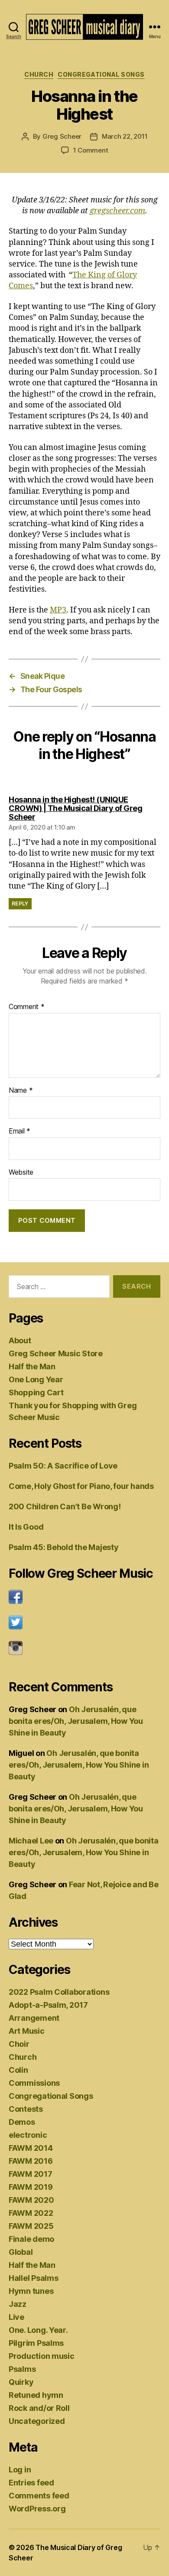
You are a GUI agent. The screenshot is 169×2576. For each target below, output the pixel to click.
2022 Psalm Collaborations (59, 1992)
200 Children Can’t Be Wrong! (65, 1506)
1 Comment (91, 150)
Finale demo (31, 2239)
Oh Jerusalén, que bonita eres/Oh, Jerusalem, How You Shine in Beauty (76, 1721)
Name (21, 1091)
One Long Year (36, 1379)
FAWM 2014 (31, 2148)
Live (16, 2317)
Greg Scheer (62, 136)
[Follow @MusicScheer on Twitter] (84, 1622)
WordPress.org (37, 2509)
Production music (42, 2356)
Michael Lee (31, 1841)
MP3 (58, 610)
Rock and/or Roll (39, 2408)
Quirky (21, 2382)
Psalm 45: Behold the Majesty (63, 1547)
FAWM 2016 (31, 2161)
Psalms (22, 2369)
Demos (22, 2122)
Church (39, 74)
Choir (19, 2044)
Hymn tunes (31, 2291)
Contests (26, 2109)
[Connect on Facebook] (84, 1597)
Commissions (34, 2083)
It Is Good (26, 1527)
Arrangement (34, 2018)
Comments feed (39, 2496)
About (20, 1340)
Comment (27, 1007)
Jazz (18, 2304)
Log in (20, 2470)
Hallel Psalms (34, 2278)
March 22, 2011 (125, 136)
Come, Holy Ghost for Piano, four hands (81, 1486)
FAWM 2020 (31, 2200)
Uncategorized (37, 2421)
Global (21, 2252)
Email (19, 1131)
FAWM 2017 (31, 2174)
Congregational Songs (101, 74)
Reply (20, 904)
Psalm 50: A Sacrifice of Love (63, 1466)
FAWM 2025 (31, 2226)
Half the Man (32, 1366)
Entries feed (31, 2483)
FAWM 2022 (31, 2213)
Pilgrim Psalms (36, 2343)
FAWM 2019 (31, 2187)
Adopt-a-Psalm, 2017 (48, 2005)
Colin (18, 2070)
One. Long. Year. (38, 2330)
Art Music (27, 2031)
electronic (28, 2135)
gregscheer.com (117, 211)
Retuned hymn (36, 2395)
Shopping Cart (36, 1392)
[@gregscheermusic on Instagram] (84, 1648)
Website (21, 1172)
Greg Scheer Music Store (56, 1353)
